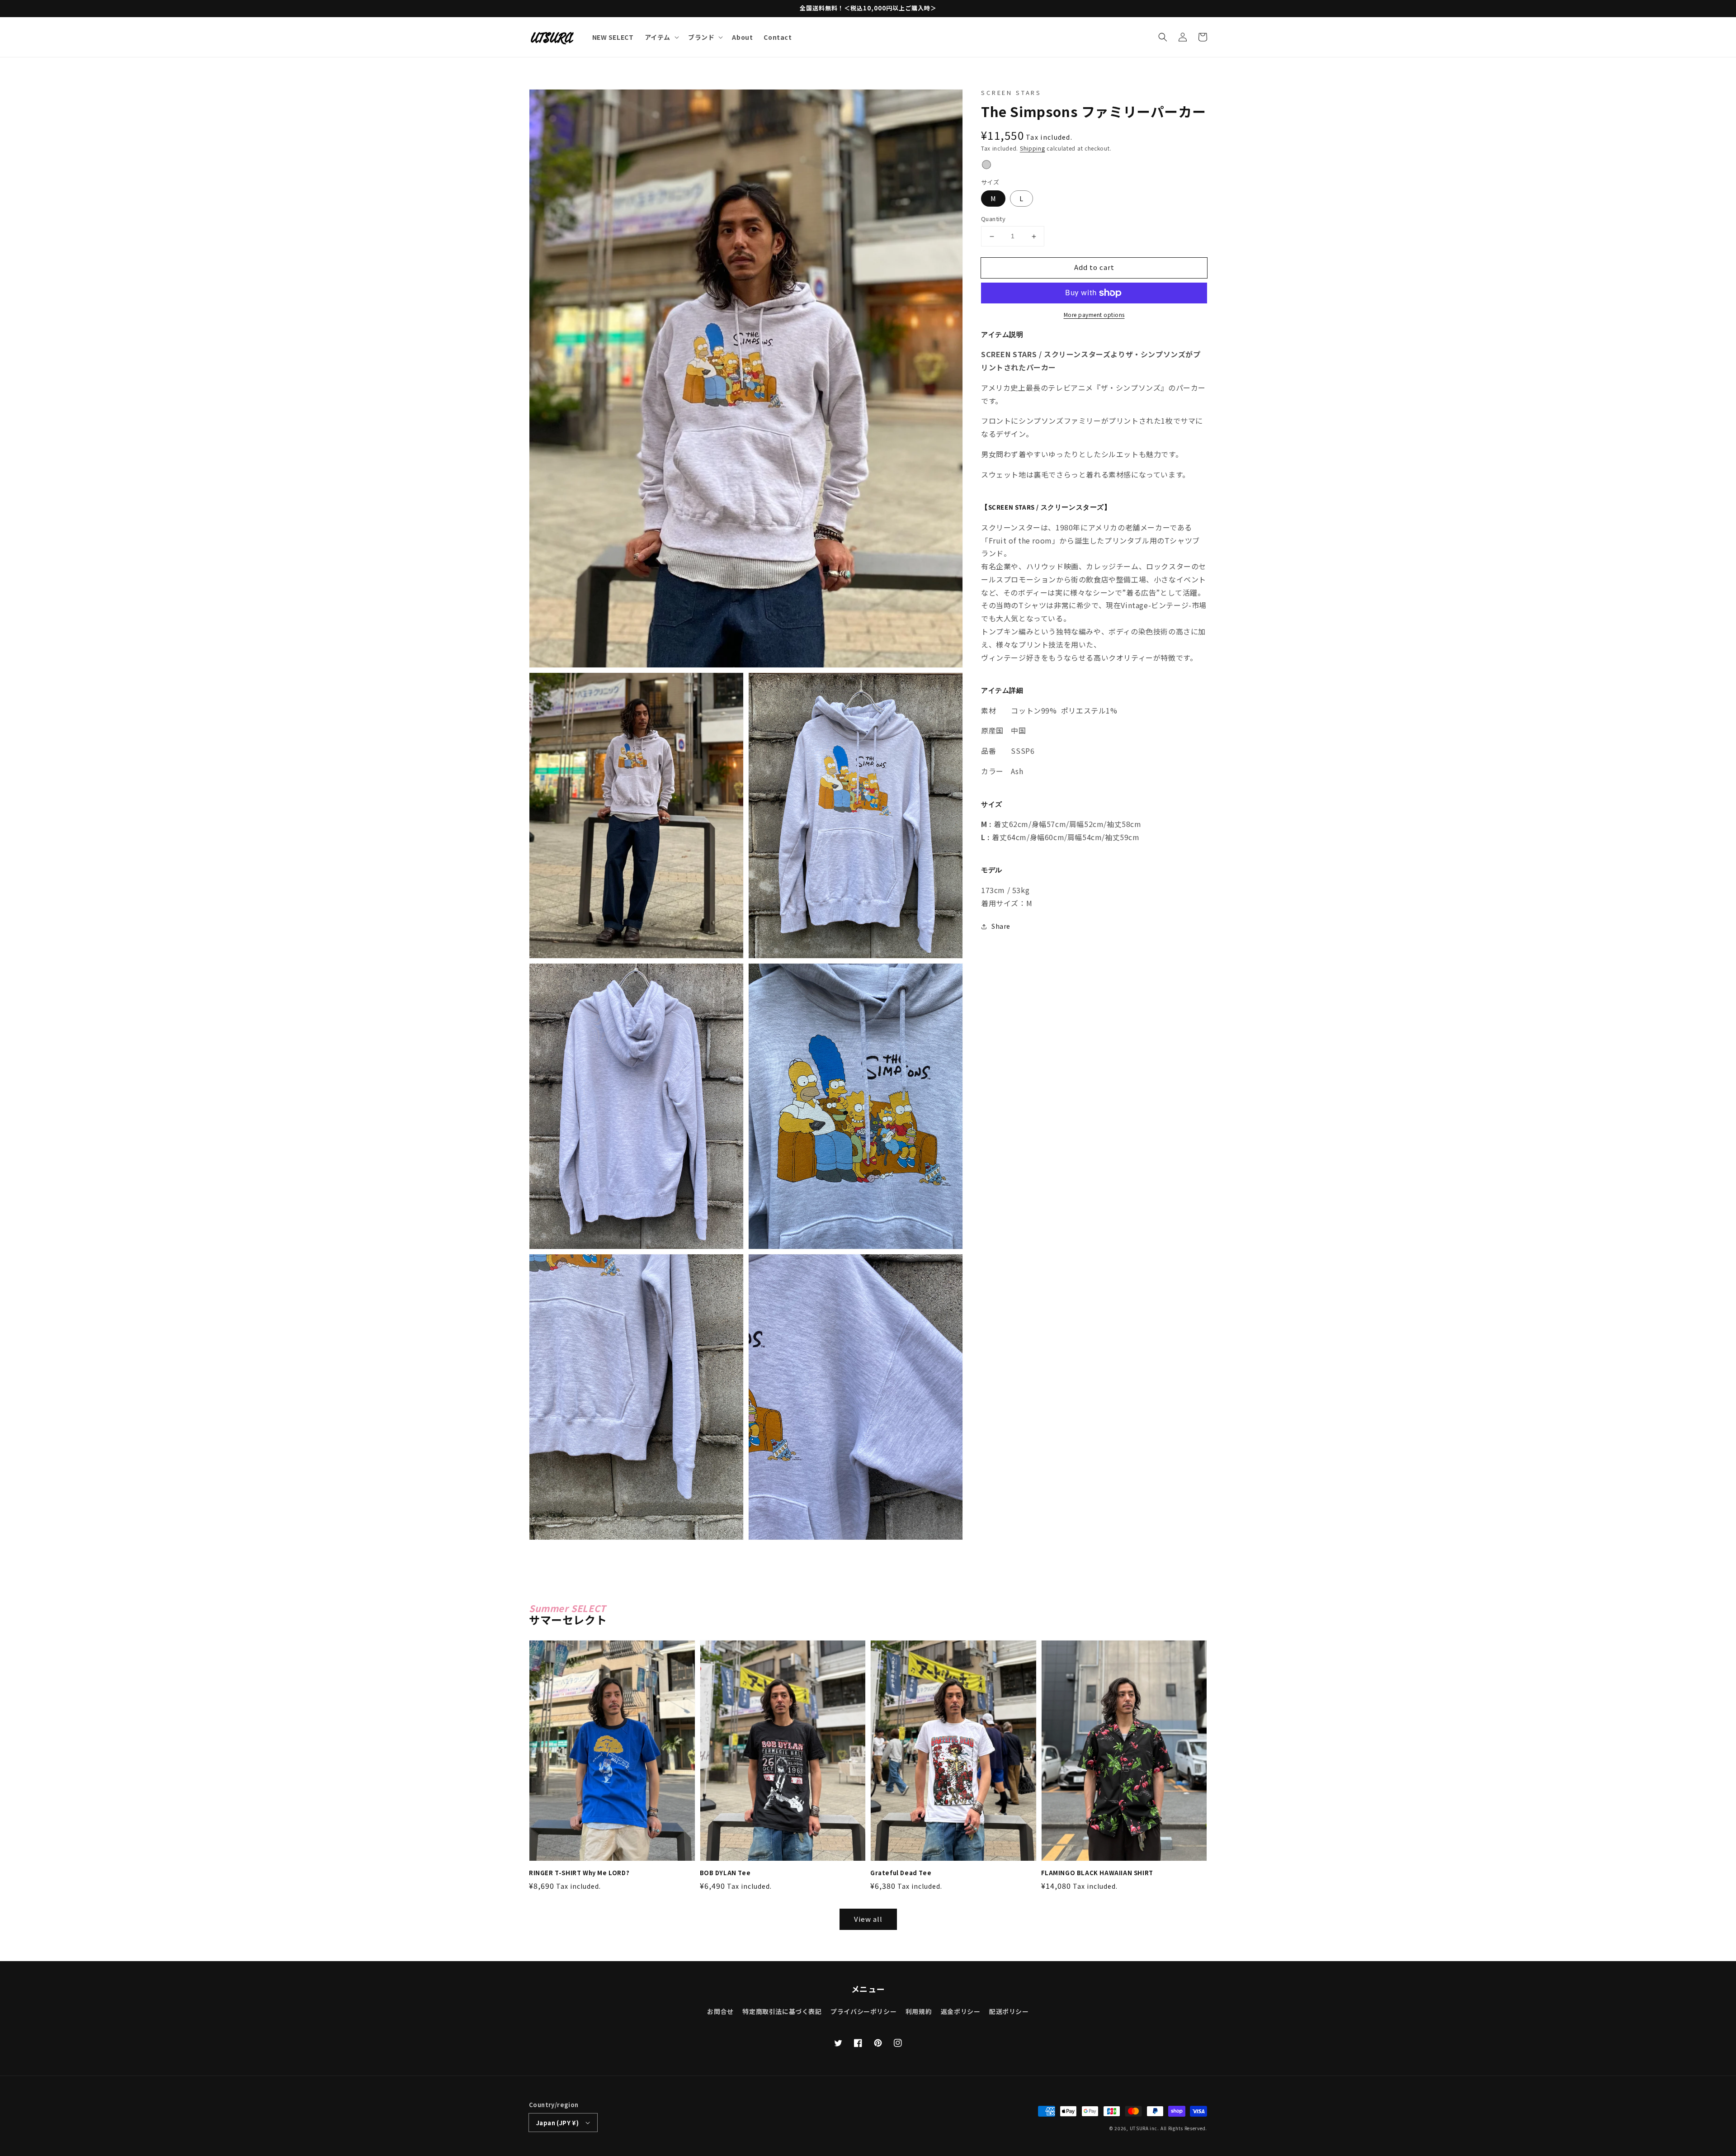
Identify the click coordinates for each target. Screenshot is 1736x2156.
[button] (1163, 37)
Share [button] (1001, 927)
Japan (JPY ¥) (557, 2123)
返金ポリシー (961, 2011)
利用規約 (919, 2011)
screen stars (1011, 92)
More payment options (1094, 314)
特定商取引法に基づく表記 (782, 2011)
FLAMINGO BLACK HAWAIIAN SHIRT (1097, 1873)
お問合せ (720, 2011)
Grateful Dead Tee (901, 1873)
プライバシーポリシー (863, 2011)
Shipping (1033, 149)
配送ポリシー (1009, 2011)
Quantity (993, 219)
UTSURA (1139, 2128)
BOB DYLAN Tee (725, 1873)
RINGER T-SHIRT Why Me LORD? (579, 1873)
